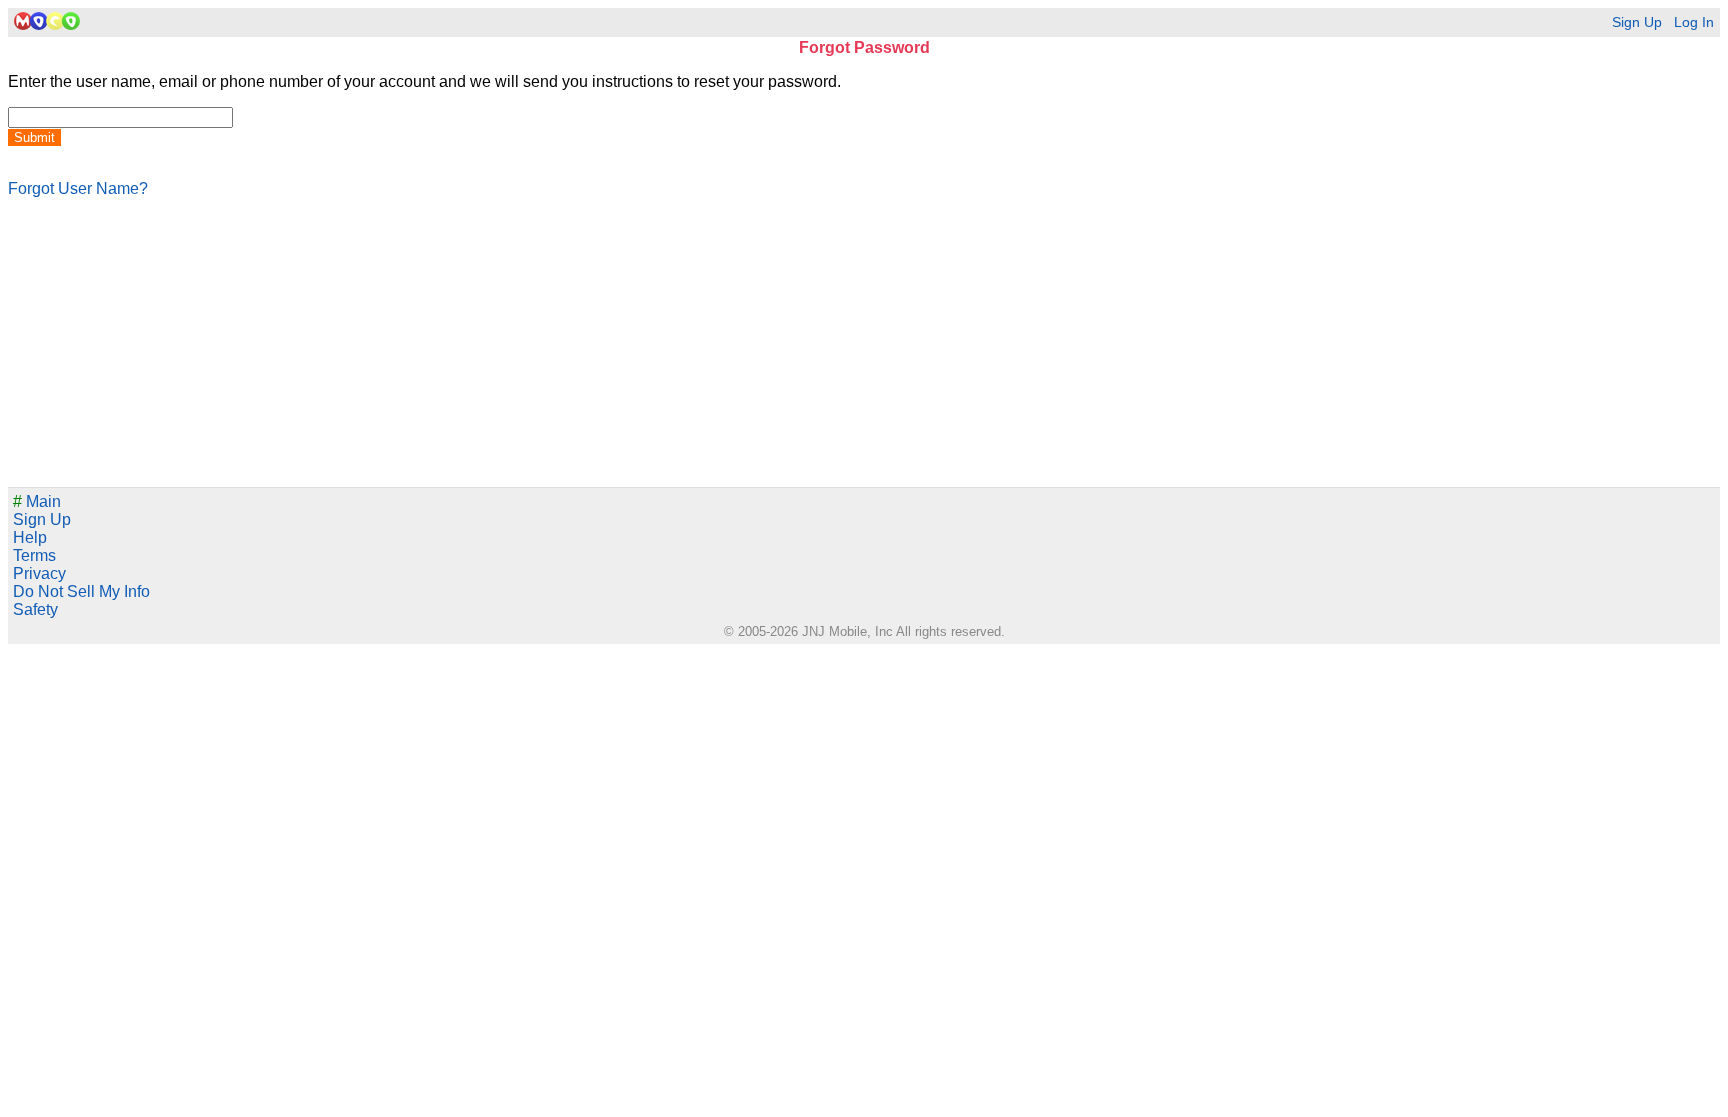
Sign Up (1637, 22)
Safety (35, 609)
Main (37, 501)
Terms (34, 555)
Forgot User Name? (78, 188)
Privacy (39, 573)
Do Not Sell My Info (81, 591)
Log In (1694, 22)
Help (30, 537)
